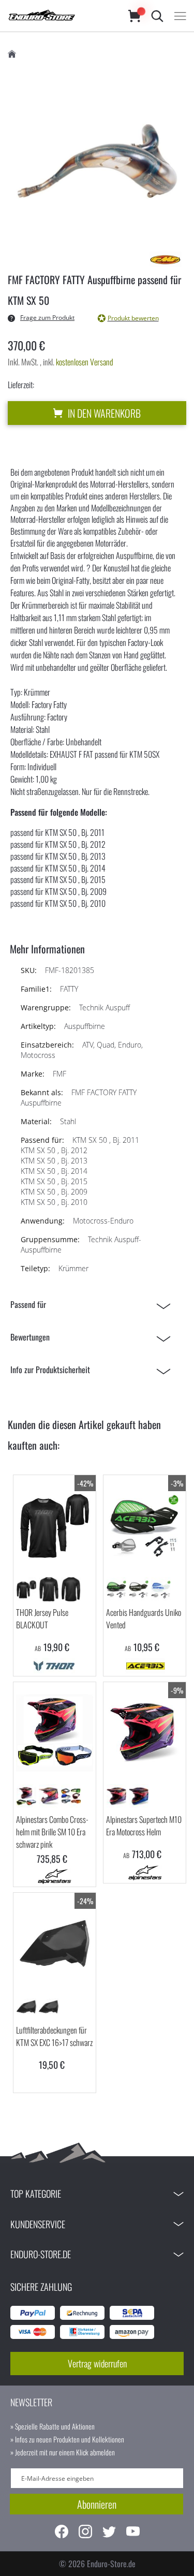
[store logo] (58, 16)
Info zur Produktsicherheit (50, 1370)
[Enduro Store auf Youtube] (133, 2533)
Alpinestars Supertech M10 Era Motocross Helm (144, 1826)
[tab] (93, 1305)
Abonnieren (97, 2504)
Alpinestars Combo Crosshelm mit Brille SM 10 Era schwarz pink (53, 1832)
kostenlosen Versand (85, 362)
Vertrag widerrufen (97, 2363)
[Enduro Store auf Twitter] (109, 2533)
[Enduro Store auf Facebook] (62, 2533)
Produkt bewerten (133, 318)
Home (12, 54)
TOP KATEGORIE (36, 2194)
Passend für (28, 1304)
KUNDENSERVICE (38, 2224)
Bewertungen (30, 1337)
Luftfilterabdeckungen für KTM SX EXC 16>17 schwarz (54, 2036)
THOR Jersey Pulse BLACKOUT (42, 1618)
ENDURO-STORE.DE (41, 2254)
